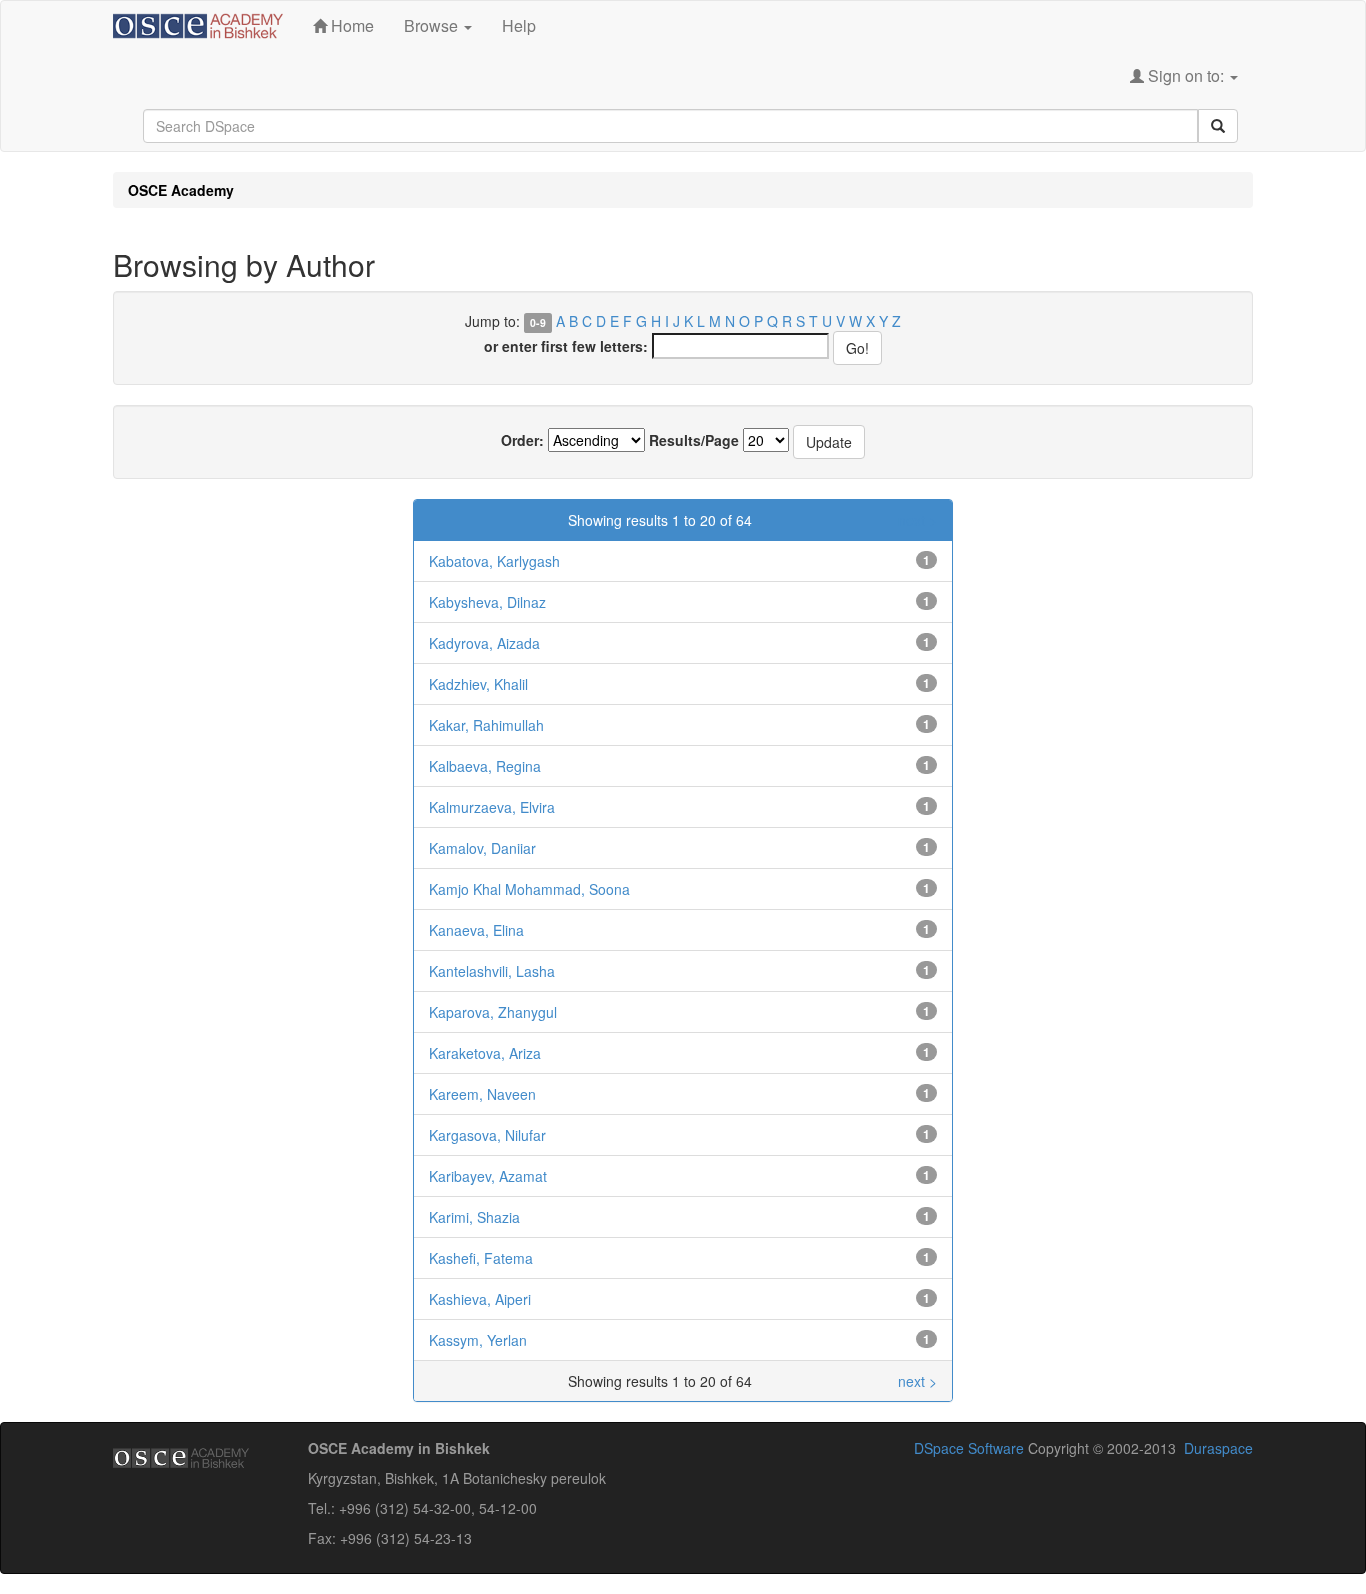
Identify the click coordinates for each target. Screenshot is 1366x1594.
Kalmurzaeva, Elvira (492, 807)
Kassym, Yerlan (478, 1340)
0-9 (538, 322)
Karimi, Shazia (474, 1217)
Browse (433, 25)
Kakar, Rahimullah (486, 725)
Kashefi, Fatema (481, 1258)
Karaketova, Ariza (485, 1053)
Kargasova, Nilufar (487, 1135)
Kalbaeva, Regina (485, 766)
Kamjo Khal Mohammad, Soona (529, 889)
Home (350, 25)
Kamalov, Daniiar (482, 848)
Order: (522, 440)
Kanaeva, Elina (476, 930)
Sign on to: (1186, 75)
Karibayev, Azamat (488, 1176)
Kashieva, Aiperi (480, 1299)
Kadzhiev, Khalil (478, 684)
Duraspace (1218, 1448)
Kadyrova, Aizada (484, 643)
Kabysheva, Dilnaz (487, 602)
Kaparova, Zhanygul (493, 1012)
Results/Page (694, 440)
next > (917, 520)
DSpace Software (969, 1448)
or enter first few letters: (566, 346)
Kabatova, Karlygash (494, 561)
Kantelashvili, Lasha (492, 971)
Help (519, 25)
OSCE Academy (181, 190)
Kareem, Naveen (482, 1094)
